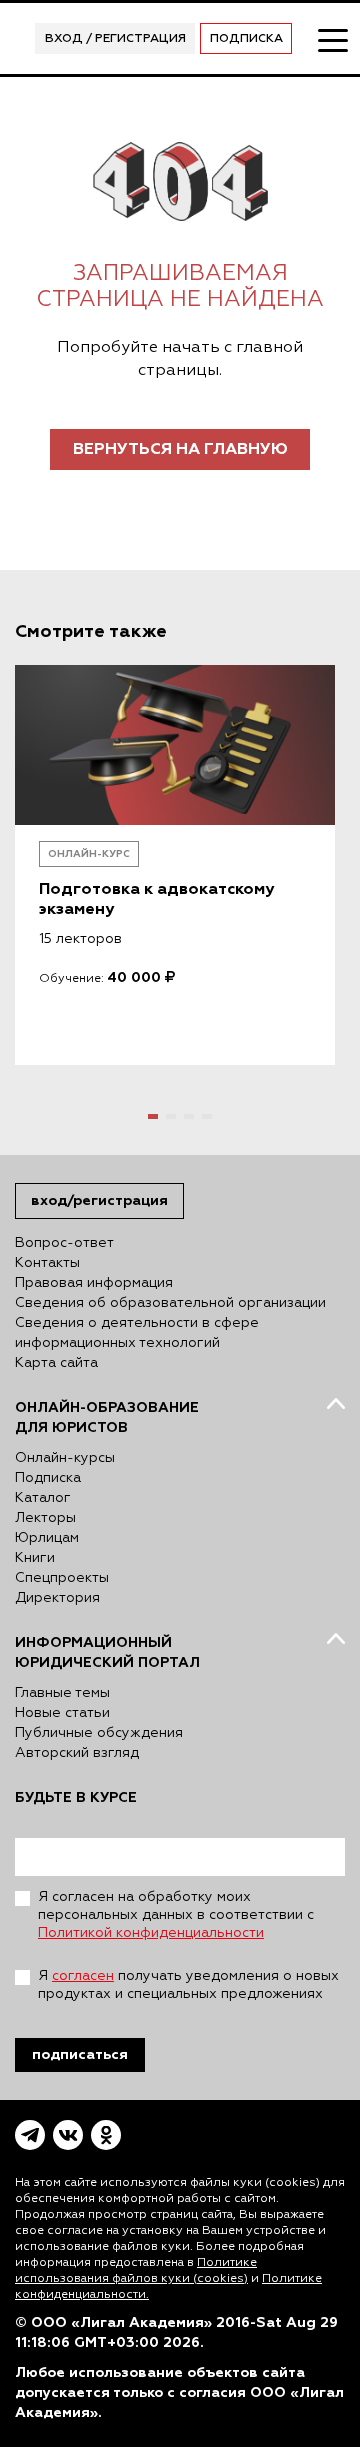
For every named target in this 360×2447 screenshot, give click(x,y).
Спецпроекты (62, 1578)
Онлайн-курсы (65, 1458)
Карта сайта (56, 1363)
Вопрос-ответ (64, 1243)
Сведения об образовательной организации (170, 1303)
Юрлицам (47, 1538)
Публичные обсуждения (99, 1733)
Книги (35, 1558)
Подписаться (80, 2054)
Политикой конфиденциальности (151, 1933)
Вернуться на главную (180, 449)
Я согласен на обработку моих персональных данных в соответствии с (176, 1915)
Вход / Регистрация (115, 39)
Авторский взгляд (77, 1753)
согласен (83, 1976)
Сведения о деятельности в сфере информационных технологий (137, 1333)
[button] (153, 1116)
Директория (57, 1598)
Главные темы (62, 1693)
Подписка (246, 39)
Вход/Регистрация (99, 1200)
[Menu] (332, 39)
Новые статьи (62, 1713)
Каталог (43, 1498)
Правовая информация (94, 1283)
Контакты (47, 1263)
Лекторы (45, 1518)
